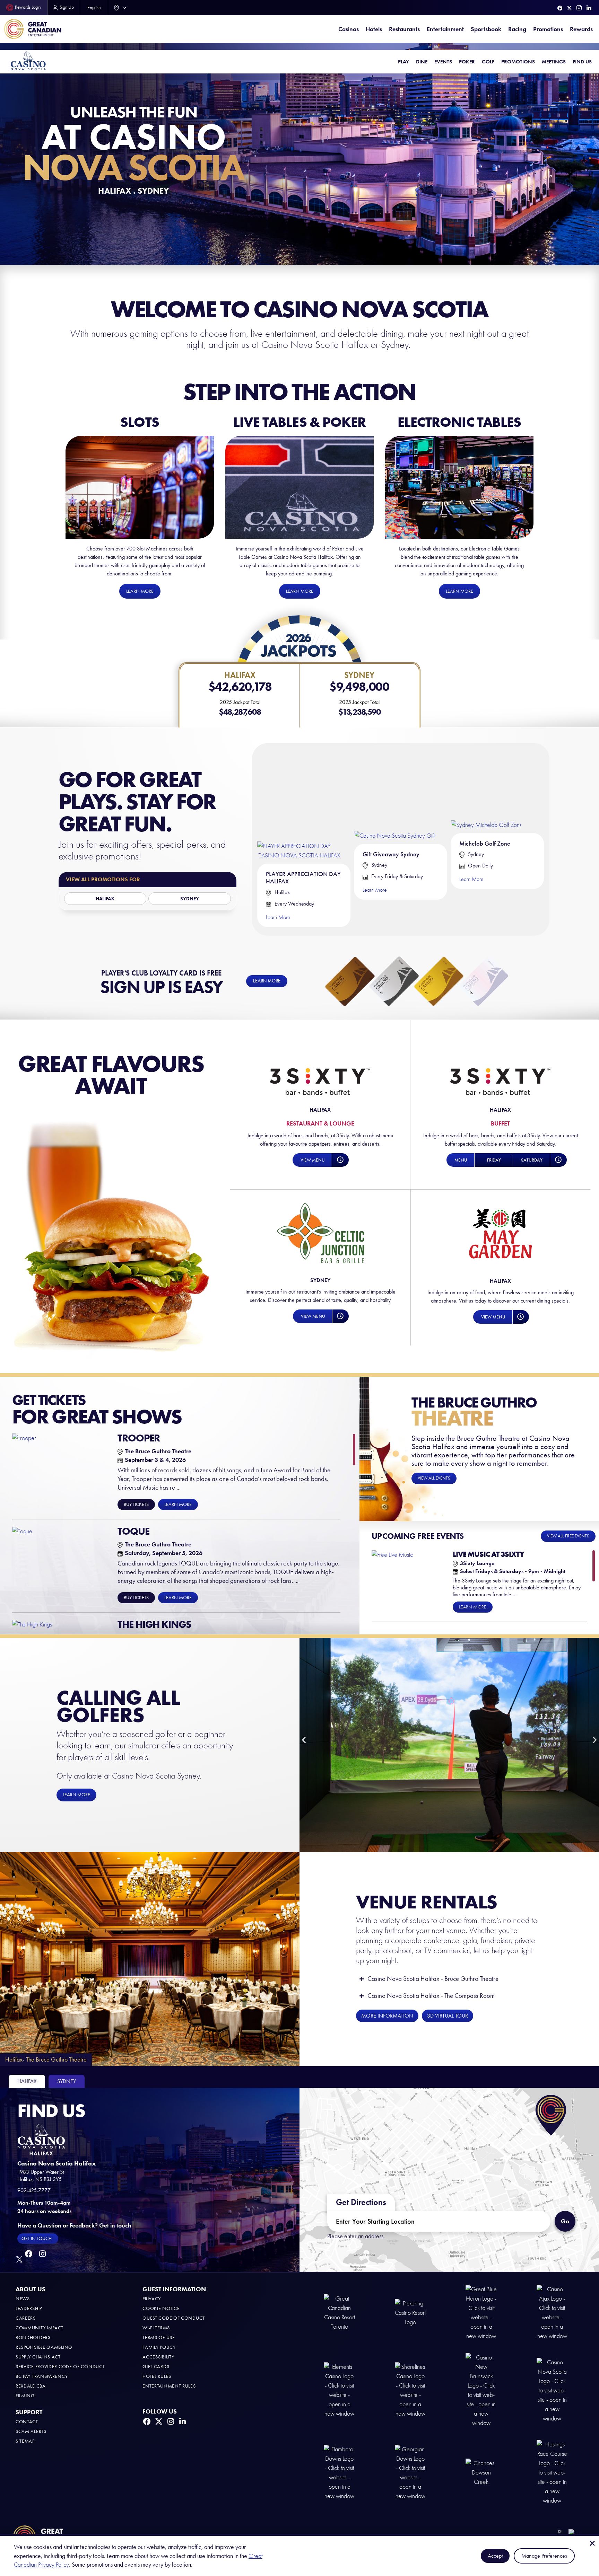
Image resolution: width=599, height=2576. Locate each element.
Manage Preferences (544, 2556)
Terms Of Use (159, 2337)
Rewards (581, 29)
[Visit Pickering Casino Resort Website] (410, 2312)
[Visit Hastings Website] (552, 2472)
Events (443, 62)
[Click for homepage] (28, 60)
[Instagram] (579, 8)
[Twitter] (569, 8)
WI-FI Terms (156, 2328)
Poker (467, 62)
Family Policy (159, 2347)
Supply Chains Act (38, 2357)
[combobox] (119, 8)
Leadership (29, 2308)
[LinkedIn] (589, 8)
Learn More (278, 917)
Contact (27, 2422)
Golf (488, 62)
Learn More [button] (178, 1504)
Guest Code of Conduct (174, 2318)
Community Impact (40, 2328)
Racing (517, 29)
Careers (26, 2318)
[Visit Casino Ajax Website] (552, 2312)
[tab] (27, 2081)
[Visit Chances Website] (481, 2472)
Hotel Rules (157, 2376)
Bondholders (33, 2337)
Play (403, 62)
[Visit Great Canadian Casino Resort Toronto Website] (339, 2312)
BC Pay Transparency (42, 2376)
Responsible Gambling (44, 2347)
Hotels (374, 29)
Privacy (152, 2299)
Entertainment (445, 29)
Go (568, 2218)
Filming (25, 2396)
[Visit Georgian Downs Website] (410, 2472)
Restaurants (404, 29)
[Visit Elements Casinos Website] (339, 2390)
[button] (312, 1160)
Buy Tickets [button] (136, 1504)
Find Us (582, 62)
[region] (184, 1532)
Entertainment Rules (169, 2386)
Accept (495, 2556)
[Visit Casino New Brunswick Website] (481, 2390)
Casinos (349, 29)
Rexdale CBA (31, 2386)
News (23, 2299)
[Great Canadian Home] (33, 29)
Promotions (548, 29)
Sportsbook (486, 29)
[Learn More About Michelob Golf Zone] (487, 788)
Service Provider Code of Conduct (60, 2367)
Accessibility (158, 2357)
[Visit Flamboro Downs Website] (339, 2472)
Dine (422, 62)
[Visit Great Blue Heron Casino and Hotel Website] (481, 2312)
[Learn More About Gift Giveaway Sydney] (395, 793)
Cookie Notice (161, 2308)
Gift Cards (156, 2367)
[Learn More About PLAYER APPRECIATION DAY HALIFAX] (304, 804)
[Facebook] (560, 8)
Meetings (554, 62)
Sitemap (25, 2441)
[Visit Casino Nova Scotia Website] (552, 2390)
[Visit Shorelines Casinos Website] (410, 2390)
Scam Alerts (31, 2431)
